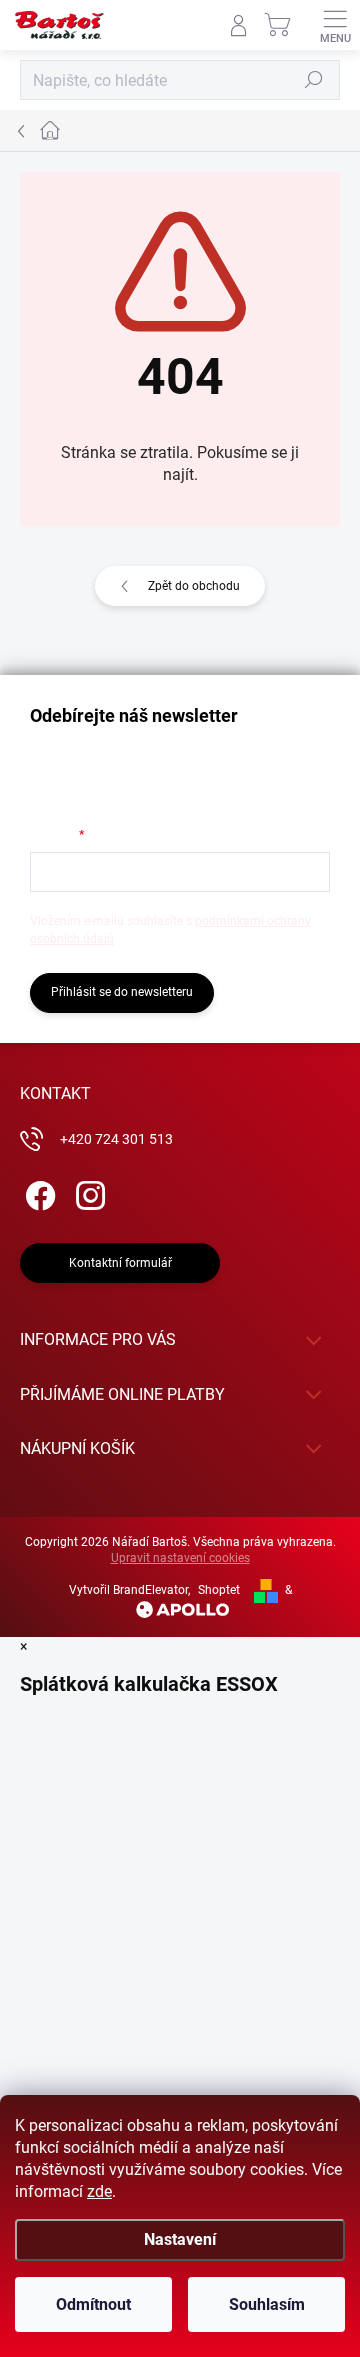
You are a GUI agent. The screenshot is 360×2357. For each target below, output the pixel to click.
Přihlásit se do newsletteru (122, 992)
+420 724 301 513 (116, 1139)
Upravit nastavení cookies (180, 1558)
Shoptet (219, 1590)
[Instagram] (87, 1192)
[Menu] (335, 25)
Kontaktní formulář (120, 1263)
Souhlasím (267, 2304)
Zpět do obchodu (194, 586)
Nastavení (180, 2239)
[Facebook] (37, 1192)
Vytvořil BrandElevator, (129, 1590)
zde (99, 2191)
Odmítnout (93, 2304)
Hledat (314, 80)
